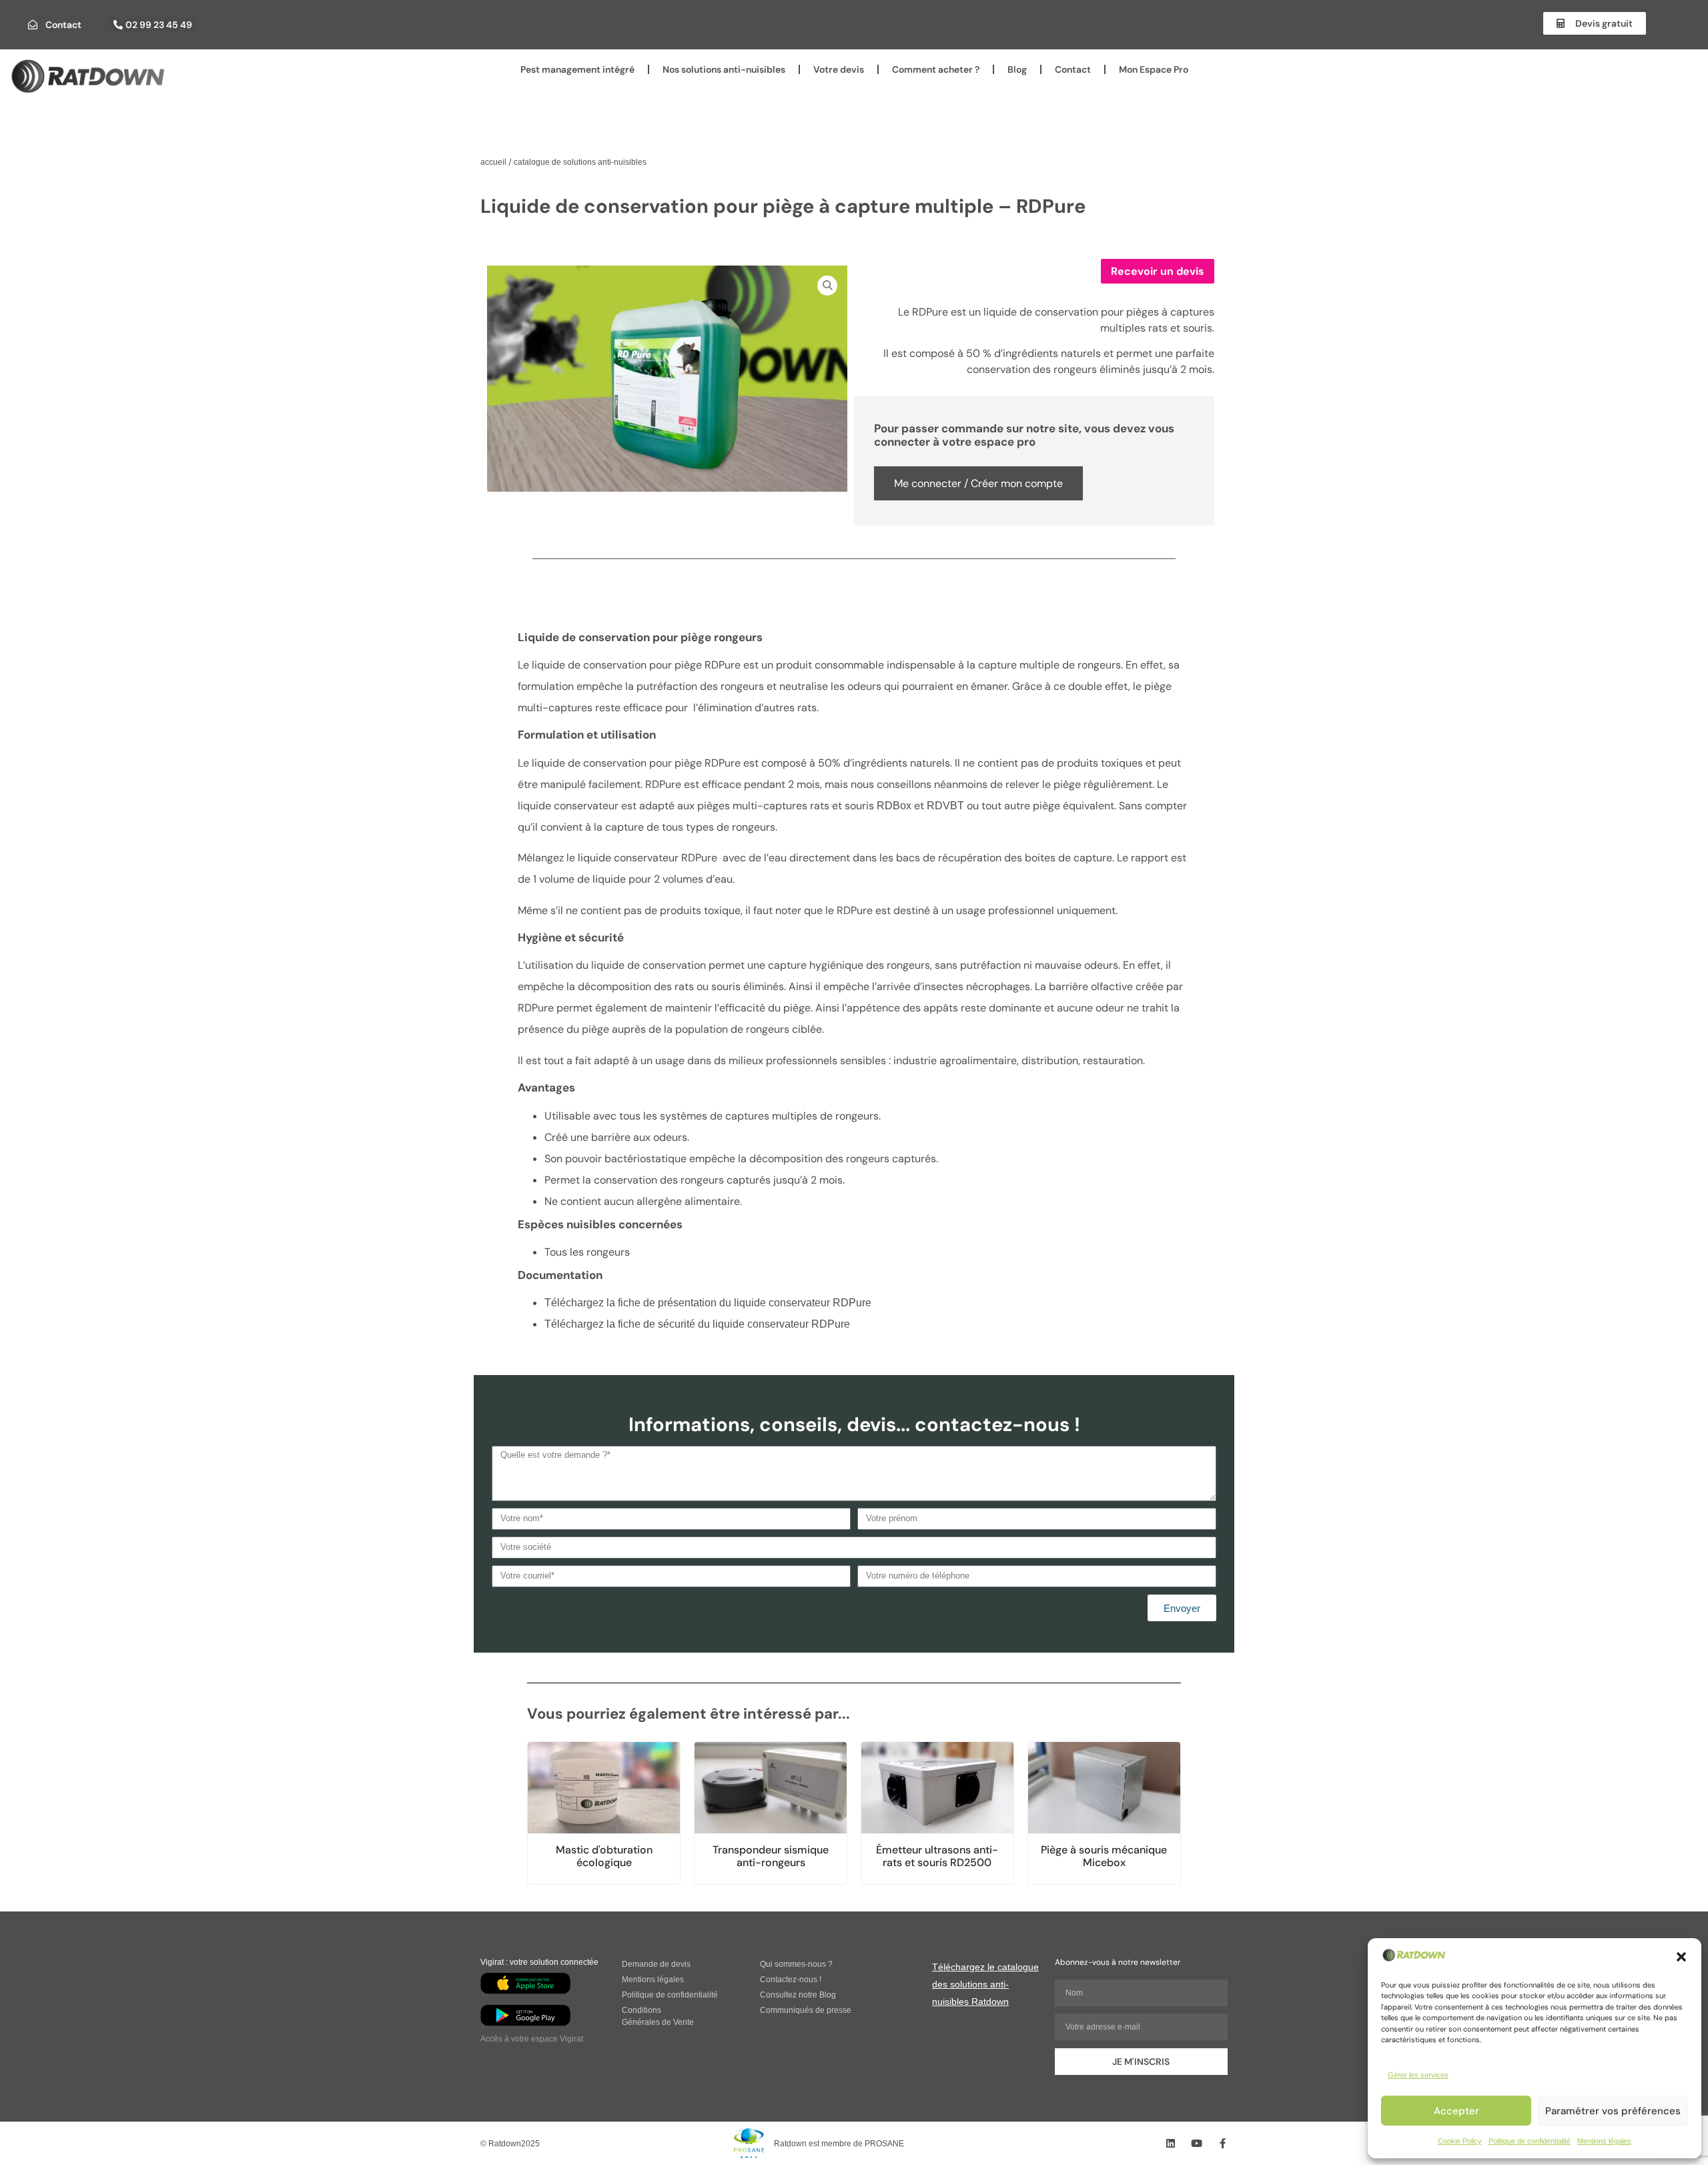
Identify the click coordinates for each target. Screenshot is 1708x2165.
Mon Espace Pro (1154, 69)
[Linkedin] (1171, 2143)
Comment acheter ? (936, 69)
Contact (1073, 69)
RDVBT (947, 806)
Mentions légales (1604, 2141)
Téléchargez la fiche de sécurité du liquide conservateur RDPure (697, 1324)
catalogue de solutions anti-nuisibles (580, 162)
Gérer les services (1418, 2075)
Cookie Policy (1460, 2141)
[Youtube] (1197, 2143)
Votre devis (839, 69)
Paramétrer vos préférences (1613, 2111)
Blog (1017, 69)
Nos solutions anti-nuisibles (724, 69)
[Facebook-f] (1223, 2143)
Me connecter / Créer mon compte (978, 483)
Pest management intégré (577, 69)
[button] (1681, 1957)
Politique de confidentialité (1530, 2141)
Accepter (1456, 2111)
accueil (493, 162)
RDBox (895, 806)
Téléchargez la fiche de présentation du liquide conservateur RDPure (708, 1303)
